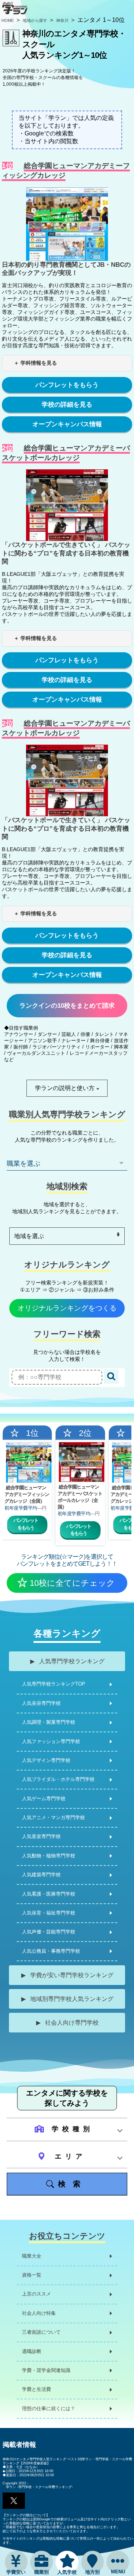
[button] (14, 2501)
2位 (85, 1433)
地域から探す (35, 20)
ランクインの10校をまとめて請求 (67, 1006)
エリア (68, 2156)
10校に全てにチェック (72, 1583)
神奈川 (62, 20)
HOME (8, 20)
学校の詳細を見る (67, 405)
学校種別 (70, 2129)
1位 (32, 1433)
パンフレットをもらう (67, 385)
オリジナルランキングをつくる (67, 1308)
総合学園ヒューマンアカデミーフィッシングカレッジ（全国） (27, 1494)
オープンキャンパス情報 (67, 424)
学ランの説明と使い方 (65, 1088)
